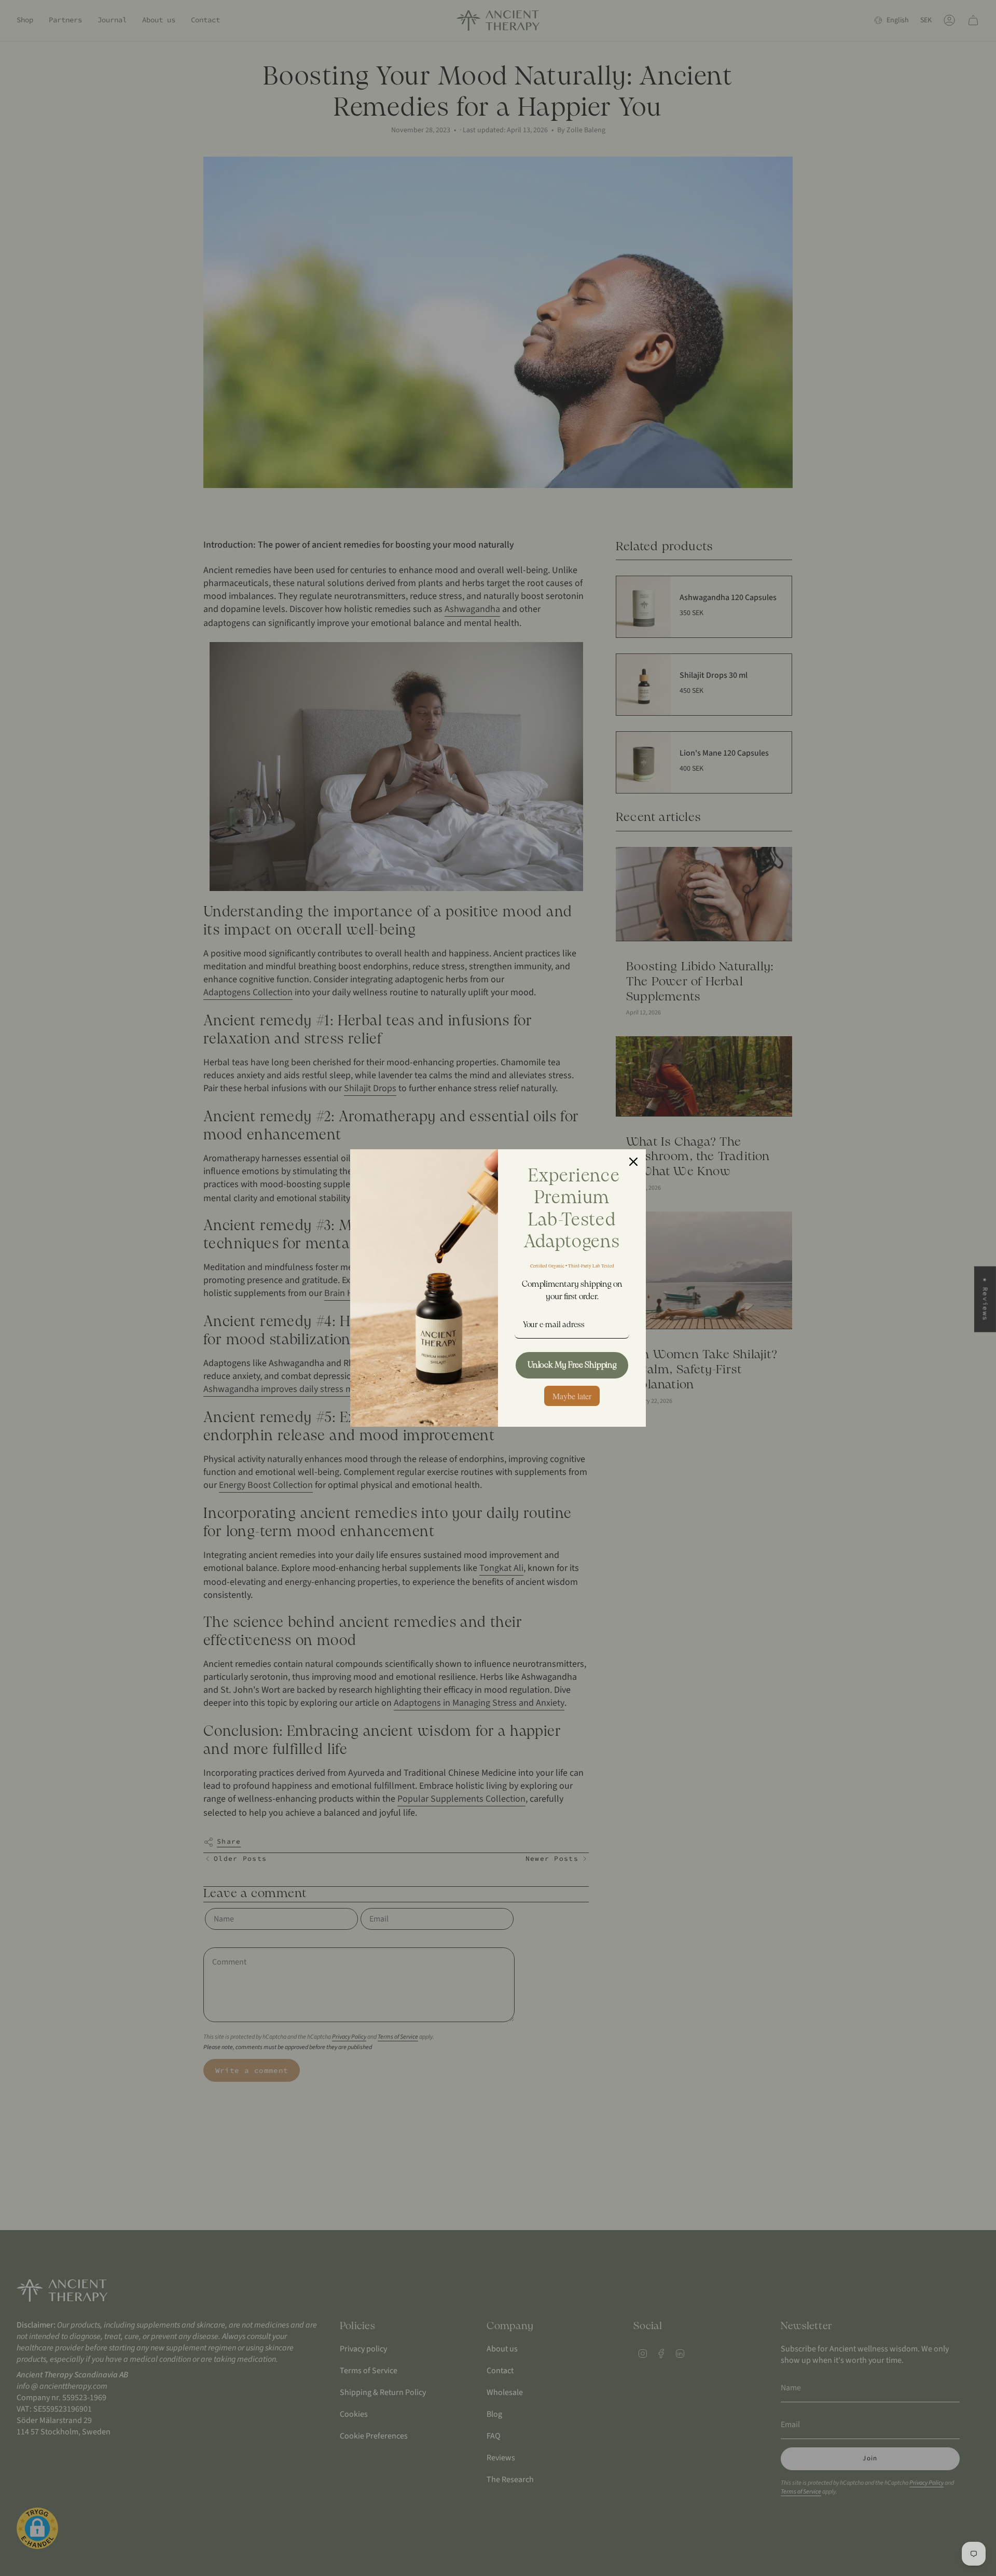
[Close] (633, 1162)
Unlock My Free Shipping (572, 1365)
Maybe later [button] (572, 1396)
